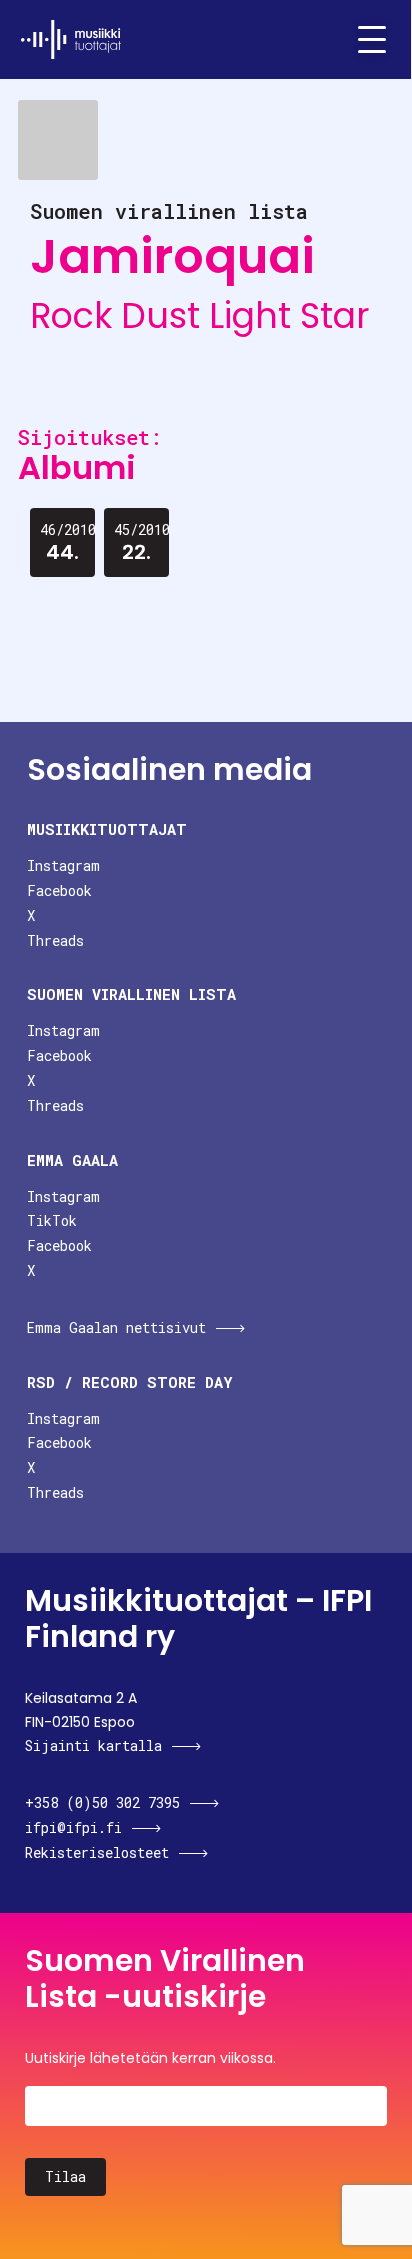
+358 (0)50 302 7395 (102, 1802)
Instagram (63, 865)
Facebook (59, 890)
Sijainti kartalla (93, 1745)
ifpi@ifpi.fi (73, 1827)
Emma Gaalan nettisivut (116, 1327)
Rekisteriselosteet (97, 1852)
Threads (55, 940)
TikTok (52, 1220)
